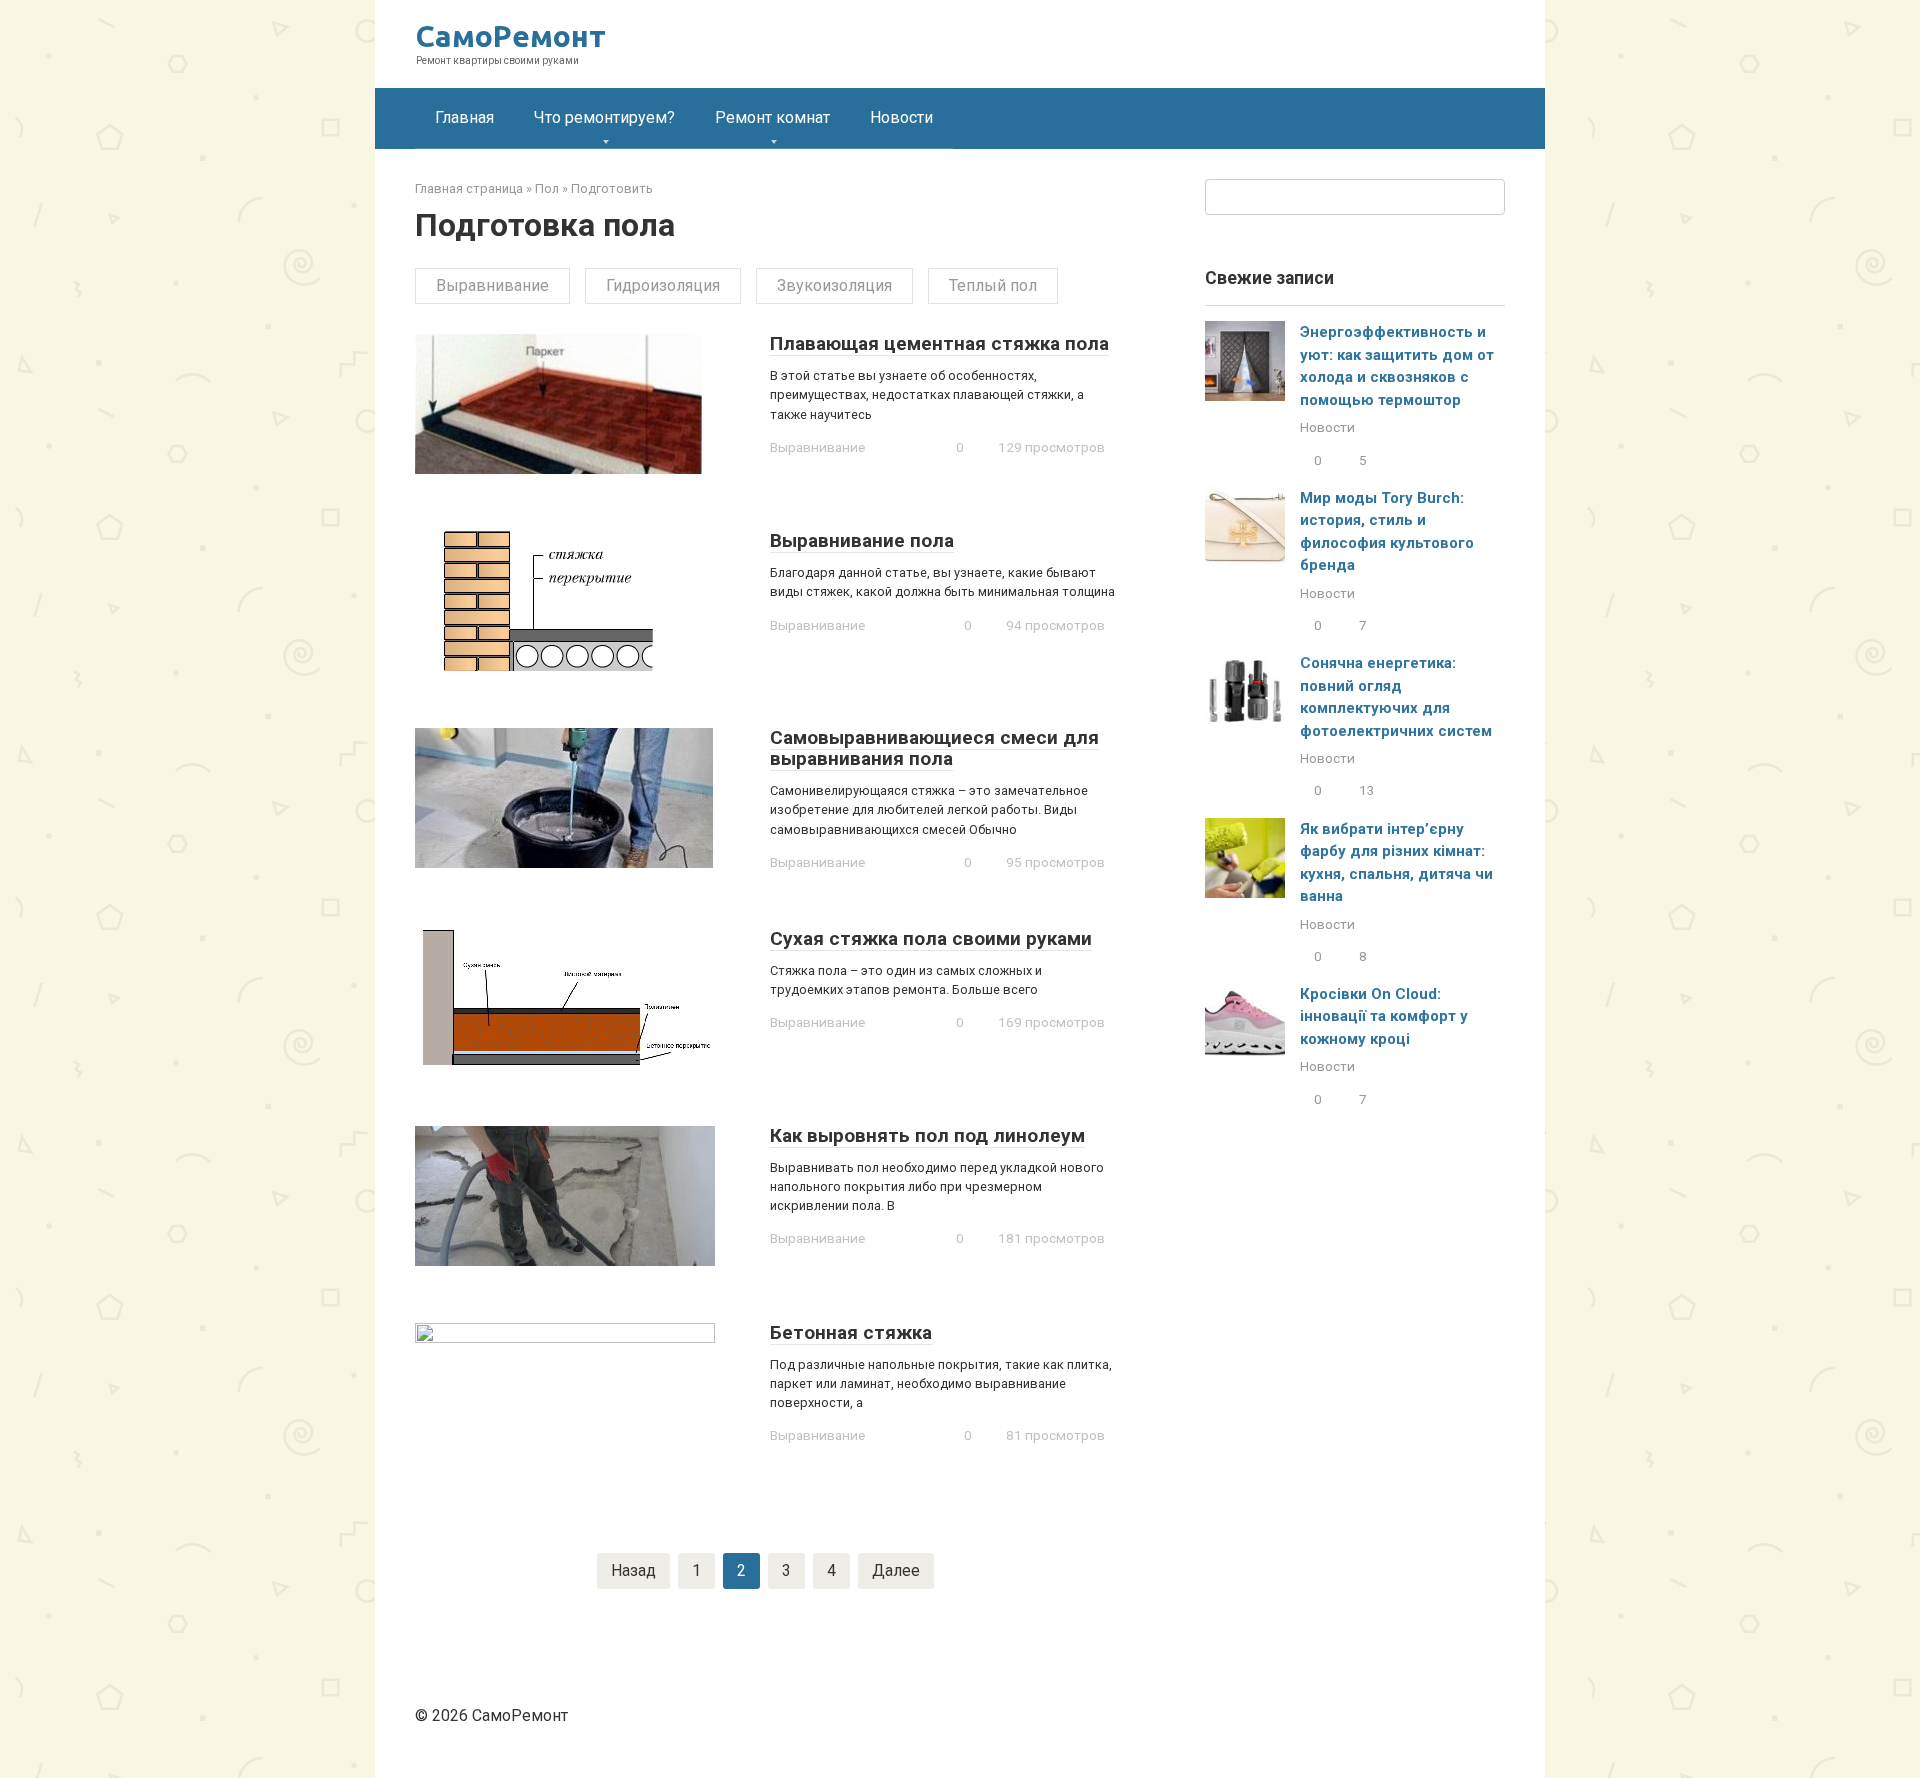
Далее (896, 1570)
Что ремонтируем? (604, 117)
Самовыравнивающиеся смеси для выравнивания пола (934, 748)
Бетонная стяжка (851, 1332)
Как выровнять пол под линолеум (927, 1135)
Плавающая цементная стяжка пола (939, 343)
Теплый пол (993, 285)
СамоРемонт (511, 36)
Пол (547, 188)
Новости (901, 117)
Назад (633, 1570)
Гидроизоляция (663, 285)
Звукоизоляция (834, 285)
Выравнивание (492, 285)
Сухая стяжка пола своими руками (931, 938)
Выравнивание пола (862, 540)
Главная (464, 117)
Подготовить (612, 188)
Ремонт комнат (772, 117)
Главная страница (469, 188)
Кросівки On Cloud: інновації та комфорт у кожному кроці (1384, 1016)
